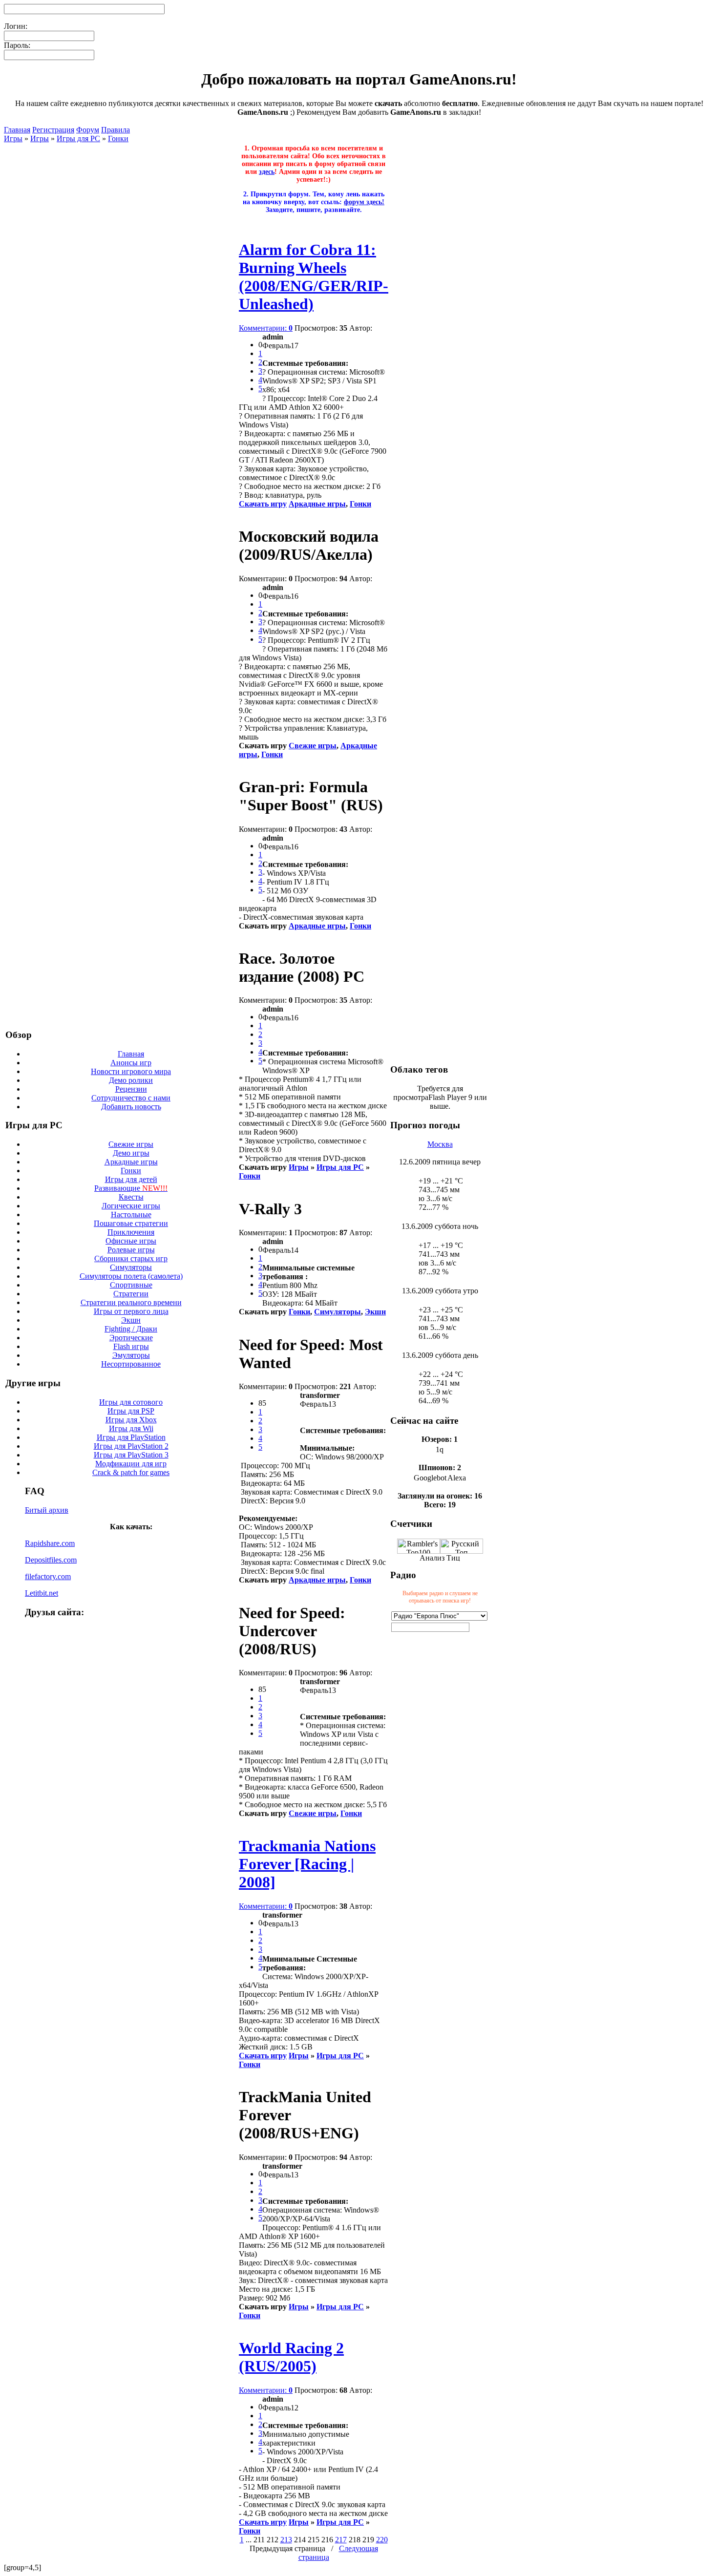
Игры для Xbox (131, 1420)
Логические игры (131, 1206)
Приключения (131, 1232)
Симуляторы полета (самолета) (131, 1276)
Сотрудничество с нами (131, 1098)
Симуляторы (131, 1267)
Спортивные (131, 1285)
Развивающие (131, 1188)
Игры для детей (131, 1179)
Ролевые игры (131, 1250)
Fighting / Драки (131, 1329)
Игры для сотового (131, 1402)
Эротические (131, 1338)
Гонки (118, 138)
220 (382, 2540)
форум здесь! (364, 202)
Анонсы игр (131, 1063)
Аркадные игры (131, 1162)
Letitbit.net (42, 1593)
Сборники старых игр (131, 1258)
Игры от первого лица (131, 1311)
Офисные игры (131, 1241)
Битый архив (47, 1510)
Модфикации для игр (131, 1464)
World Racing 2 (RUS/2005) (291, 2357)
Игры (13, 138)
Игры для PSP (131, 1411)
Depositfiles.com (51, 1560)
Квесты (131, 1197)
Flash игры (131, 1346)
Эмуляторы (131, 1355)
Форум (88, 130)
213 (286, 2540)
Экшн (131, 1320)
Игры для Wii (131, 1428)
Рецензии (131, 1089)
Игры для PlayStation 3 (131, 1455)
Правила (116, 130)
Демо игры (131, 1153)
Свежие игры (131, 1144)
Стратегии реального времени (131, 1302)
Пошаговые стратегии (131, 1223)
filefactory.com (48, 1576)
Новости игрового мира (131, 1071)
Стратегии (131, 1294)
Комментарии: (266, 328)
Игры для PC (78, 138)
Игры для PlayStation (131, 1437)
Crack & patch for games (131, 1472)
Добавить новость (131, 1107)
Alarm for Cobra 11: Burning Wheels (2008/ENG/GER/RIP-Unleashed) (314, 277)
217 (341, 2540)
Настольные (131, 1214)
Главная (17, 130)
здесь (267, 172)
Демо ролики (131, 1080)
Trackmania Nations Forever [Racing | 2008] (307, 1864)
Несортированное (131, 1364)
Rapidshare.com (50, 1543)
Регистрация (53, 130)
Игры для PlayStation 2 (131, 1446)
